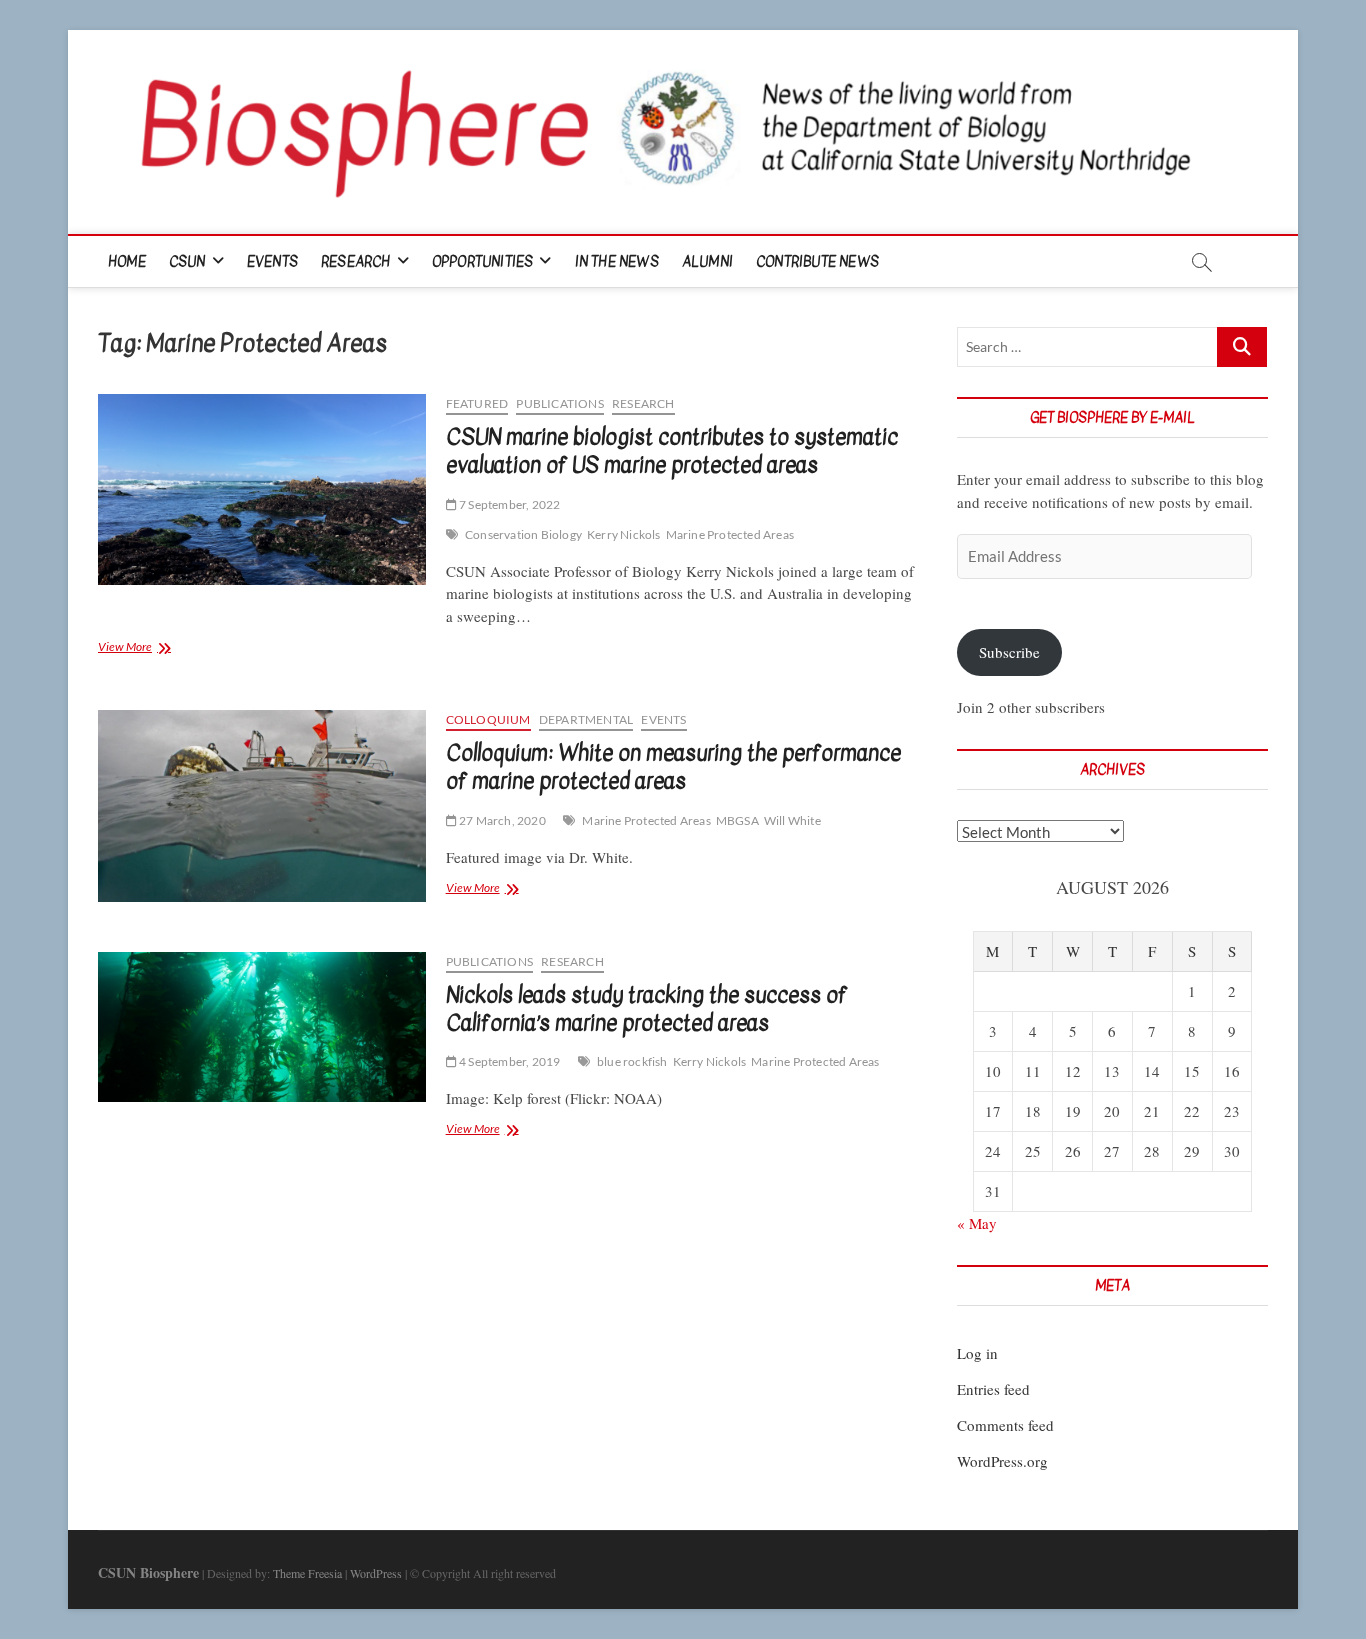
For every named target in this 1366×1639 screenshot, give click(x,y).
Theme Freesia (307, 1573)
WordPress (376, 1573)
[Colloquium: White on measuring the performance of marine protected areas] (262, 806)
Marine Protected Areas (730, 534)
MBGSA (737, 820)
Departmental (586, 719)
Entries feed (993, 1389)
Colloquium (488, 719)
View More (152, 648)
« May (977, 1223)
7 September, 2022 (509, 504)
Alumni (707, 261)
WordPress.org (1002, 1461)
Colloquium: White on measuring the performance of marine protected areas (673, 767)
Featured (477, 403)
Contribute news (817, 261)
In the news (617, 261)
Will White (792, 820)
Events (272, 261)
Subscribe (1009, 652)
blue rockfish (632, 1061)
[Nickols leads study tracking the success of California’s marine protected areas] (262, 1027)
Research (356, 261)
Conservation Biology (523, 534)
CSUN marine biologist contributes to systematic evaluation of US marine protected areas (672, 451)
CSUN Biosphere (148, 1572)
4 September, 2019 (509, 1061)
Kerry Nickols (624, 534)
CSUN (187, 261)
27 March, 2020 (501, 820)
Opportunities (483, 261)
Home (127, 261)
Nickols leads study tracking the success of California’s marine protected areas (646, 1009)
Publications (559, 403)
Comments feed (1005, 1425)
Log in (977, 1353)
